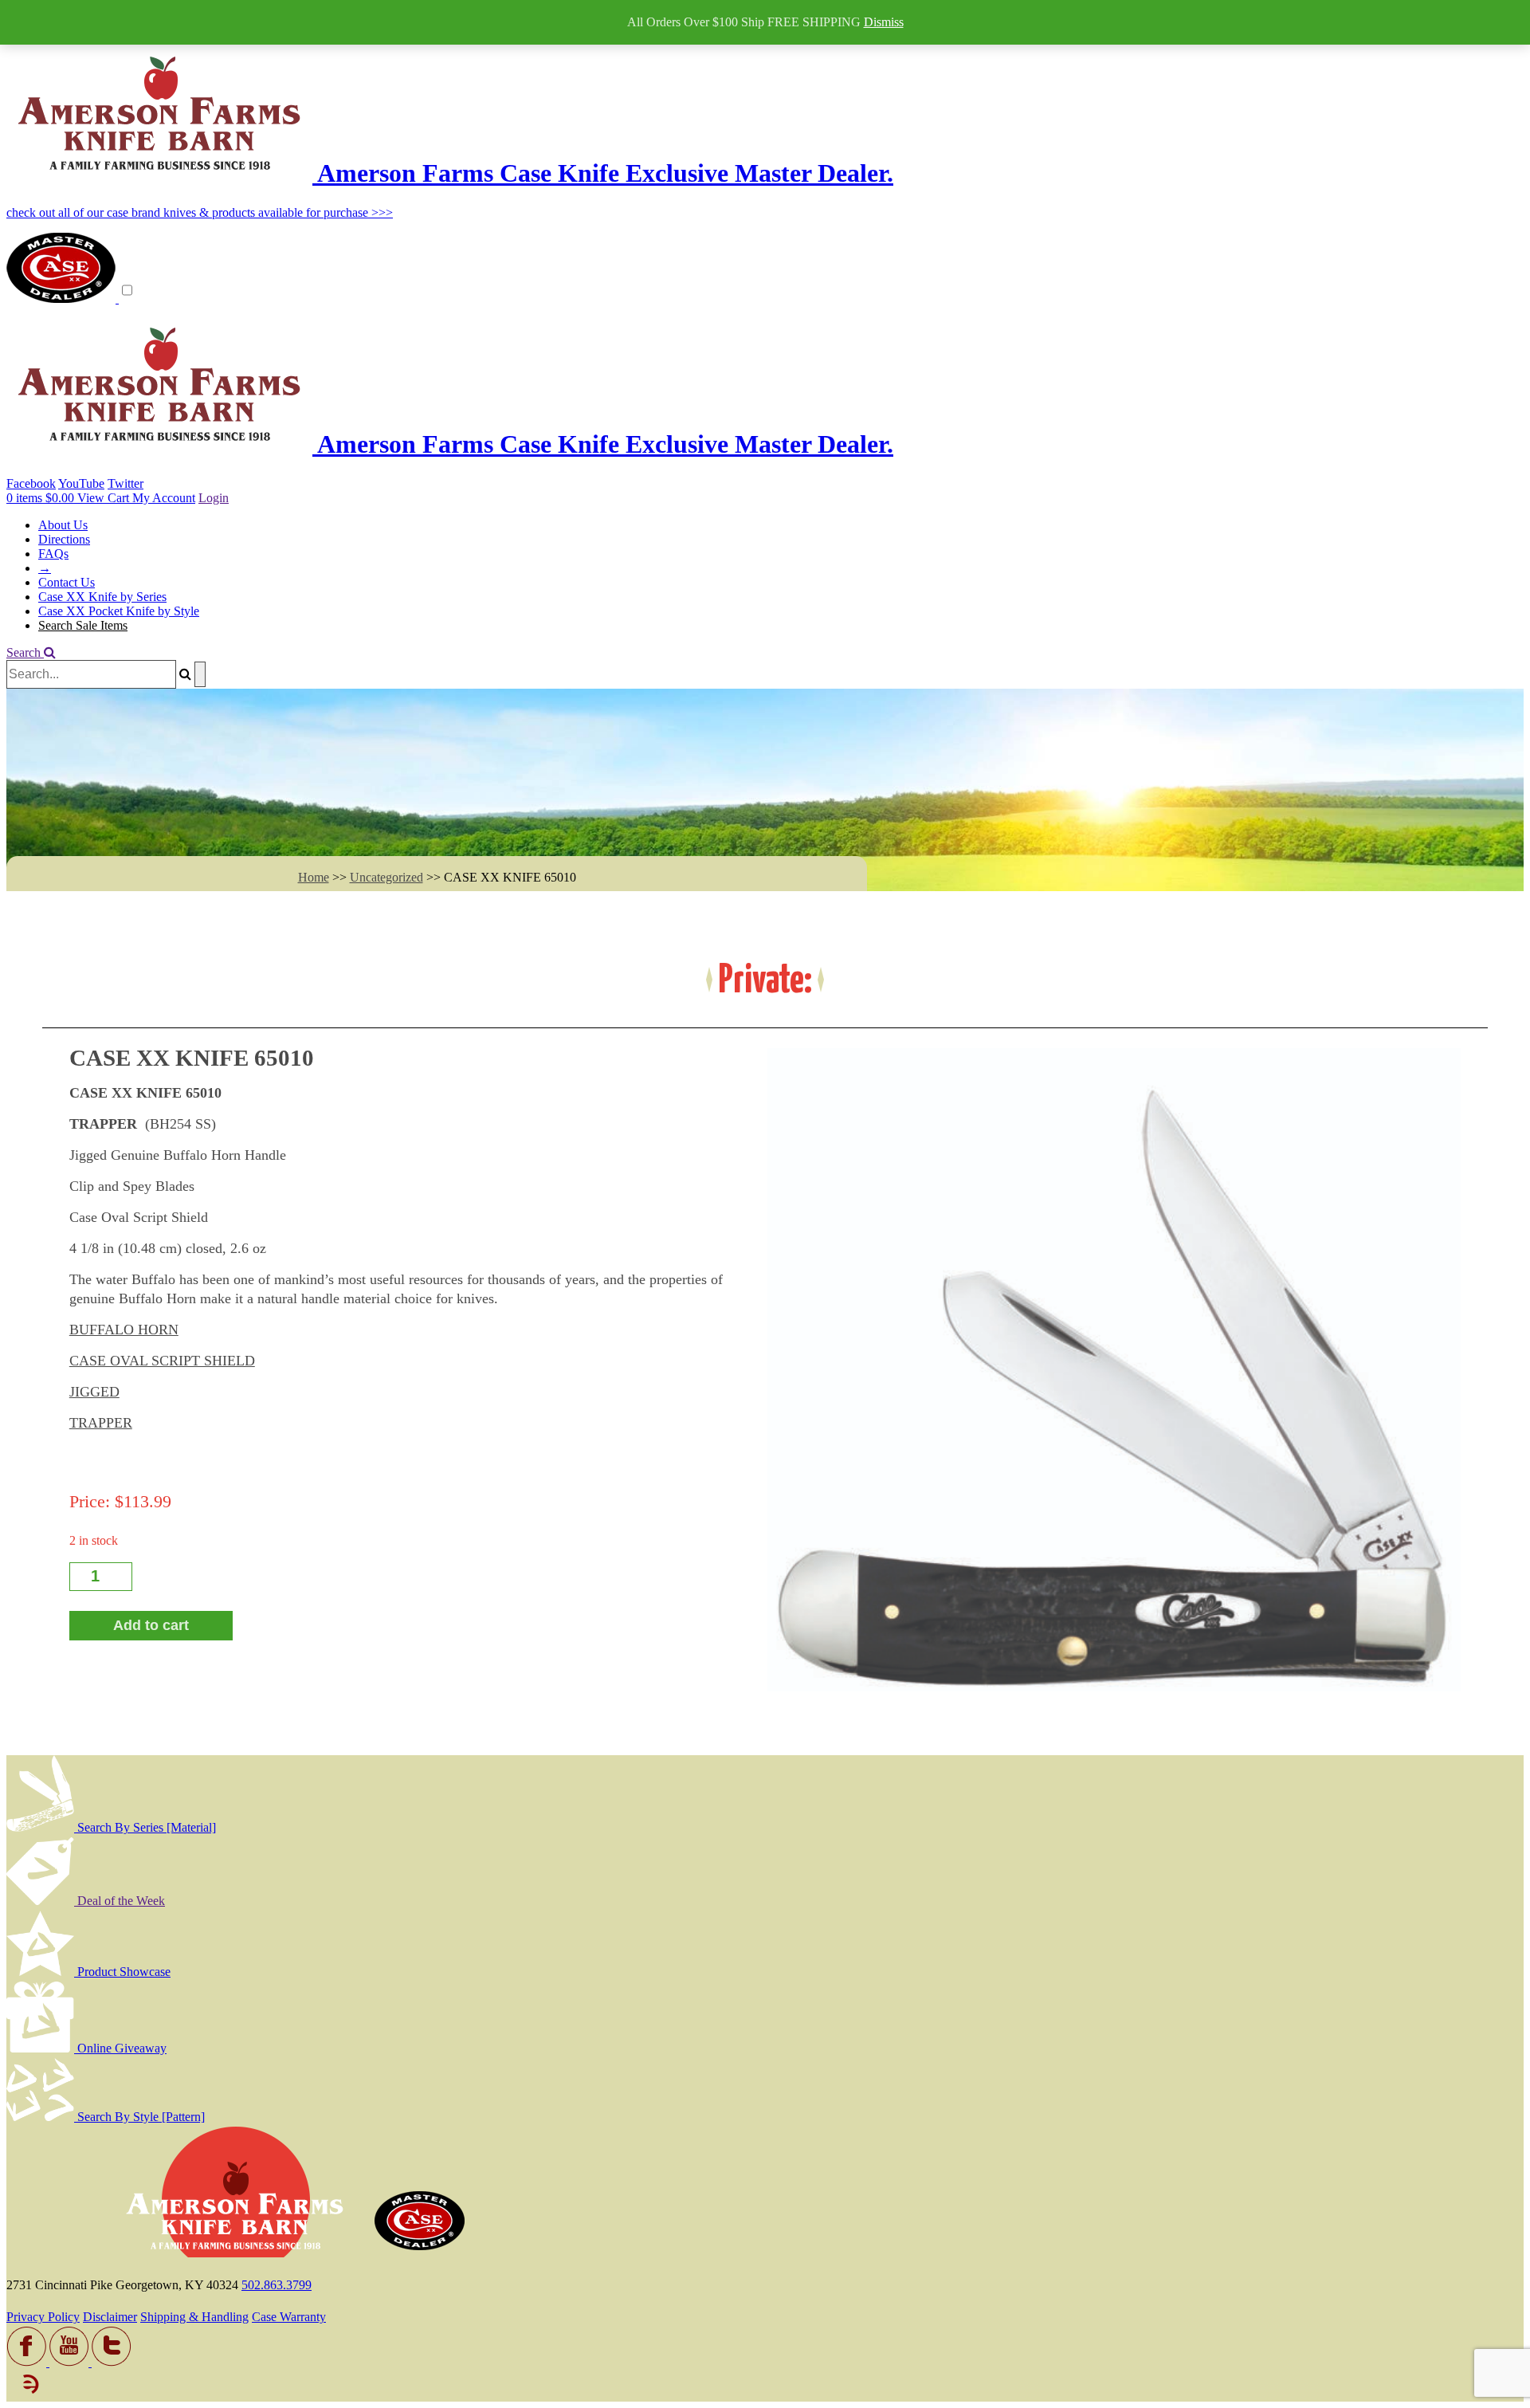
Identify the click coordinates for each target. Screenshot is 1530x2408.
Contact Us (67, 582)
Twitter (126, 483)
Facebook (31, 483)
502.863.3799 (277, 2285)
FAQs (53, 554)
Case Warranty (289, 2317)
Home (314, 877)
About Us (63, 525)
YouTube (81, 483)
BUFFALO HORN (124, 1330)
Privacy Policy (43, 2317)
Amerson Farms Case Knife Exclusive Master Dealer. (603, 173)
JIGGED (94, 1392)
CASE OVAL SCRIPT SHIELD (162, 1361)
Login (214, 498)
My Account (164, 498)
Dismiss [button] (884, 22)
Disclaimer (110, 2317)
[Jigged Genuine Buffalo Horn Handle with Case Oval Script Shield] (1114, 1370)
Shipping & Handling (194, 2317)
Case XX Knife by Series (102, 597)
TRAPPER (101, 1423)
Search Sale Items (83, 625)
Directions (64, 539)
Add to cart (151, 1625)
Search (25, 652)
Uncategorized (386, 877)
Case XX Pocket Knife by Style (119, 611)
